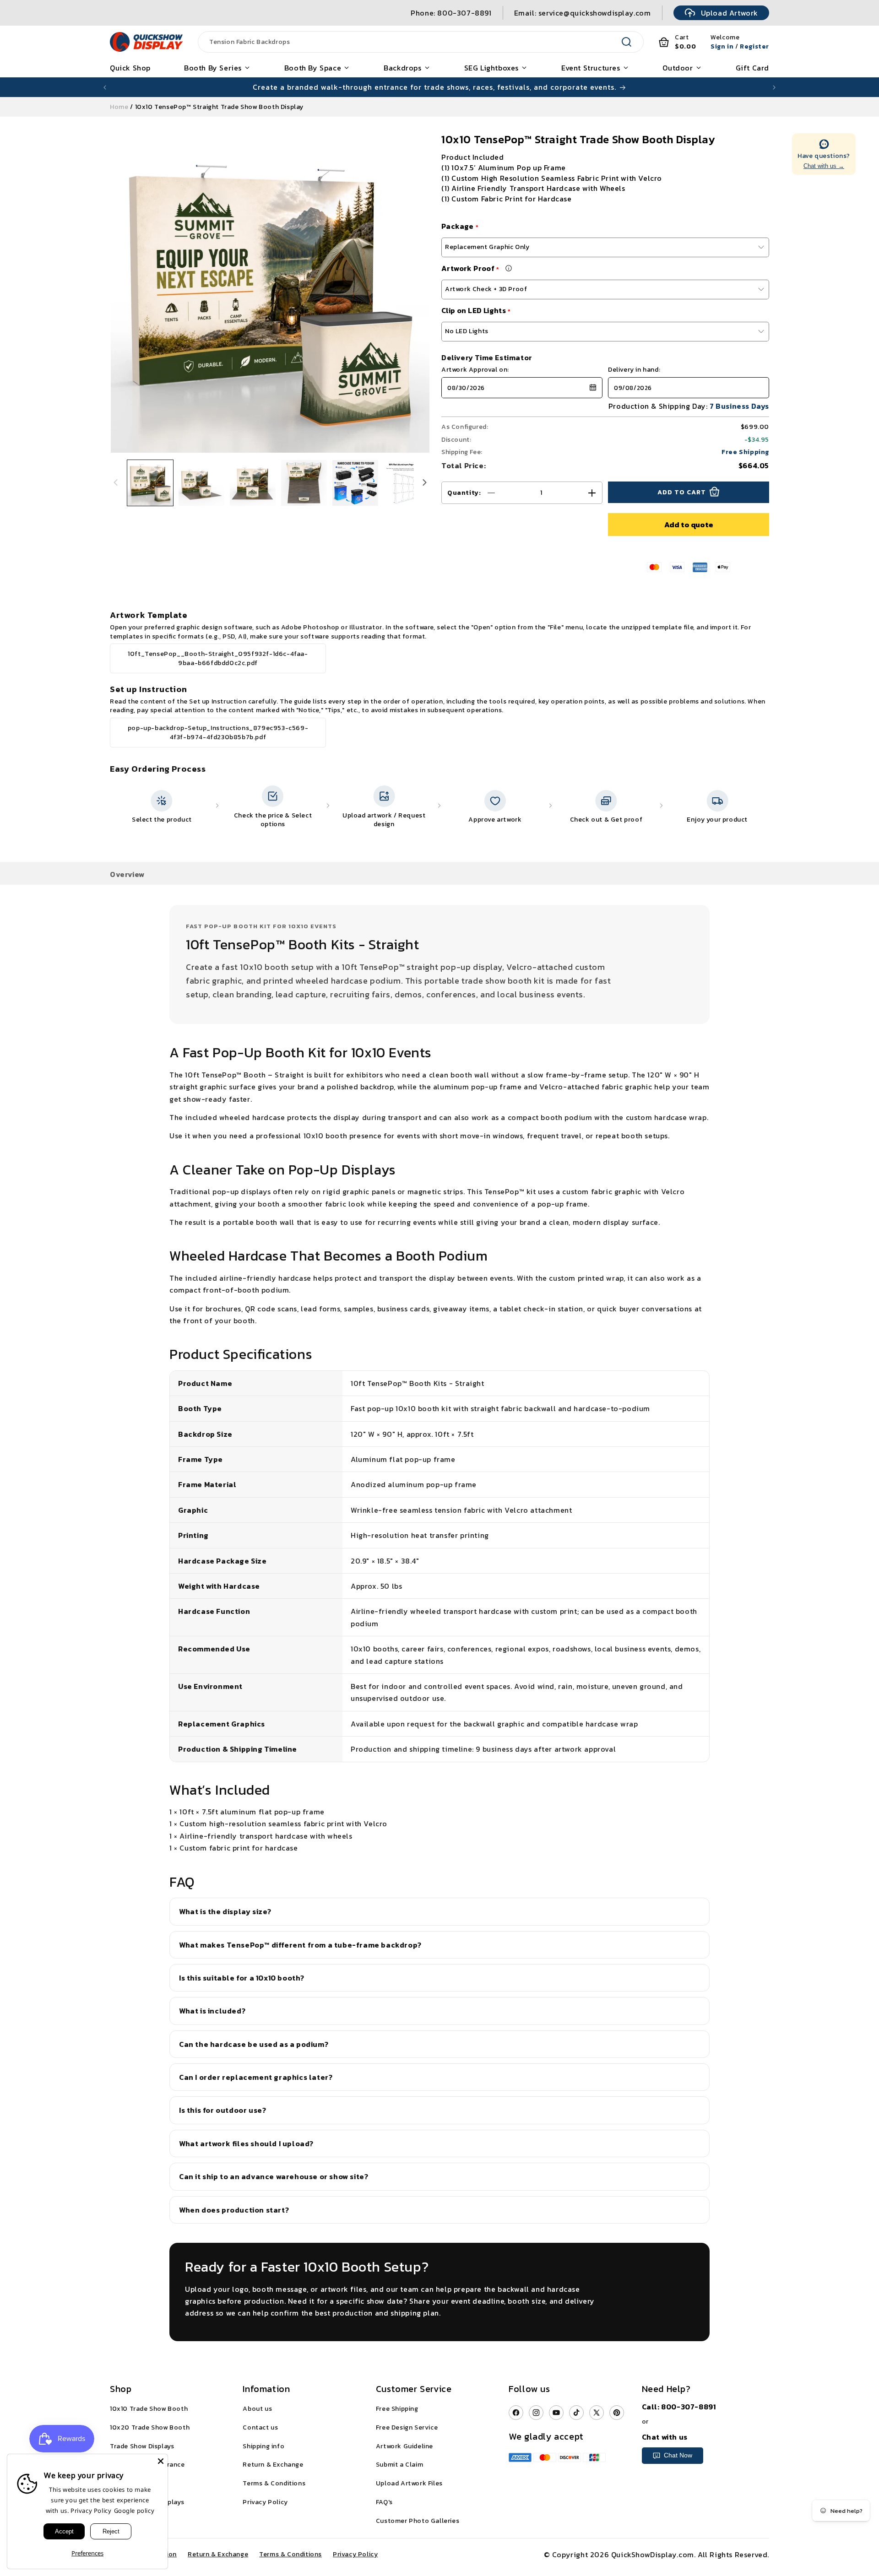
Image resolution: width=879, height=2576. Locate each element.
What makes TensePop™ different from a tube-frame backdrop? (300, 1945)
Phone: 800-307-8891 (451, 13)
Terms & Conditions (274, 2483)
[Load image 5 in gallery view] (355, 483)
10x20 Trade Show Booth (150, 2427)
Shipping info (263, 2446)
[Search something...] (627, 42)
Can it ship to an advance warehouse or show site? (274, 2176)
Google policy (134, 2511)
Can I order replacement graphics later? (256, 2077)
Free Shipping (397, 2409)
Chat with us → (824, 166)
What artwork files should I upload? (246, 2143)
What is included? (212, 2011)
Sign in (722, 46)
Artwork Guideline (404, 2446)
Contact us (260, 2427)
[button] (515, 388)
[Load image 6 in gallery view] (407, 483)
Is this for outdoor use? (222, 2110)
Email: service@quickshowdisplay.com (583, 13)
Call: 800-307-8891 (679, 2407)
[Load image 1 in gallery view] (150, 483)
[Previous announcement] (105, 87)
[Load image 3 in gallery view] (253, 483)
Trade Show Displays (142, 2446)
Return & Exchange (273, 2465)
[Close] (161, 2461)
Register (754, 46)
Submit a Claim (399, 2465)
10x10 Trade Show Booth (149, 2409)
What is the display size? (225, 1911)
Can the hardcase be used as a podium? (254, 2044)
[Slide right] (425, 483)
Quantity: (464, 493)
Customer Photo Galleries (418, 2521)
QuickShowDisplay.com (653, 2554)
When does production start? (234, 2210)
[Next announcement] (774, 87)
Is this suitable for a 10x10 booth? (242, 1978)
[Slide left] (115, 483)
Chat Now (678, 2455)
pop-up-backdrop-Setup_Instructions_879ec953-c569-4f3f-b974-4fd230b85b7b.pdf (218, 733)
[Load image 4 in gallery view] (304, 483)
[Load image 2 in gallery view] (201, 483)
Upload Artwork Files (409, 2483)
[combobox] (410, 42)
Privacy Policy (265, 2502)
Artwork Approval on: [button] (475, 370)
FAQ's (384, 2502)
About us (257, 2409)
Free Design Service (407, 2427)
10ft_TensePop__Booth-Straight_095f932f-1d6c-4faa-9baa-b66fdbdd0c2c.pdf (218, 658)
